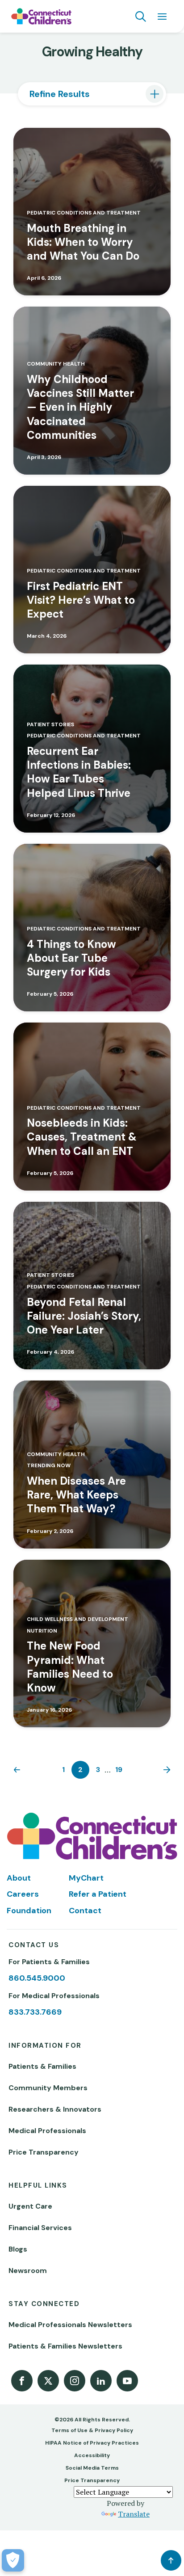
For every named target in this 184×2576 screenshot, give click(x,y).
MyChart (86, 1878)
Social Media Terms (92, 2468)
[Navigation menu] (162, 17)
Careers (23, 1894)
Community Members (48, 2088)
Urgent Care (30, 2206)
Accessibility (92, 2455)
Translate (134, 2514)
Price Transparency (44, 2152)
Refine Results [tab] (60, 94)
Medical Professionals (47, 2131)
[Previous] (19, 1770)
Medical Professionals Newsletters (70, 2325)
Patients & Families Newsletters (65, 2346)
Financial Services (40, 2228)
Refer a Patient (98, 1894)
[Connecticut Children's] (41, 17)
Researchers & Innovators (55, 2109)
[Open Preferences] (13, 2560)
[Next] (165, 1770)
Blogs (18, 2249)
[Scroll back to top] (171, 2560)
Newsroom (28, 2271)
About (19, 1878)
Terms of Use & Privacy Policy (92, 2430)
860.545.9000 (37, 1978)
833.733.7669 (35, 2012)
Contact (85, 1911)
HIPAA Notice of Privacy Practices (92, 2443)
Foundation (29, 1911)
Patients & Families (42, 2066)
